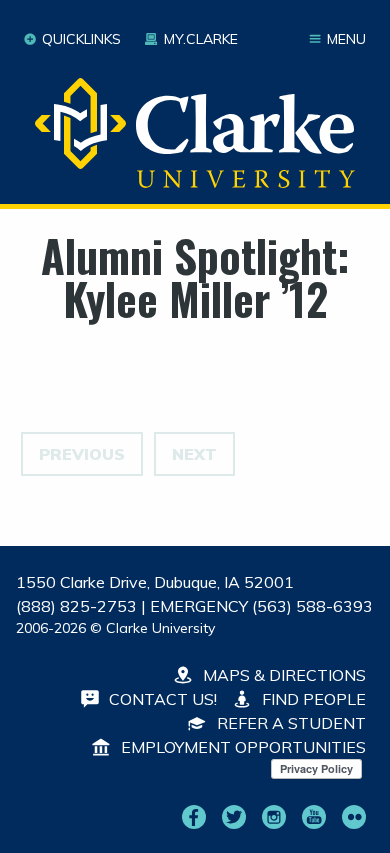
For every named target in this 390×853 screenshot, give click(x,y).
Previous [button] (82, 454)
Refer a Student (289, 723)
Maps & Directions (282, 675)
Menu (346, 39)
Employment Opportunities (241, 747)
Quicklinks (81, 39)
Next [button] (194, 454)
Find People (312, 699)
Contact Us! (161, 699)
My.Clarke (200, 39)
